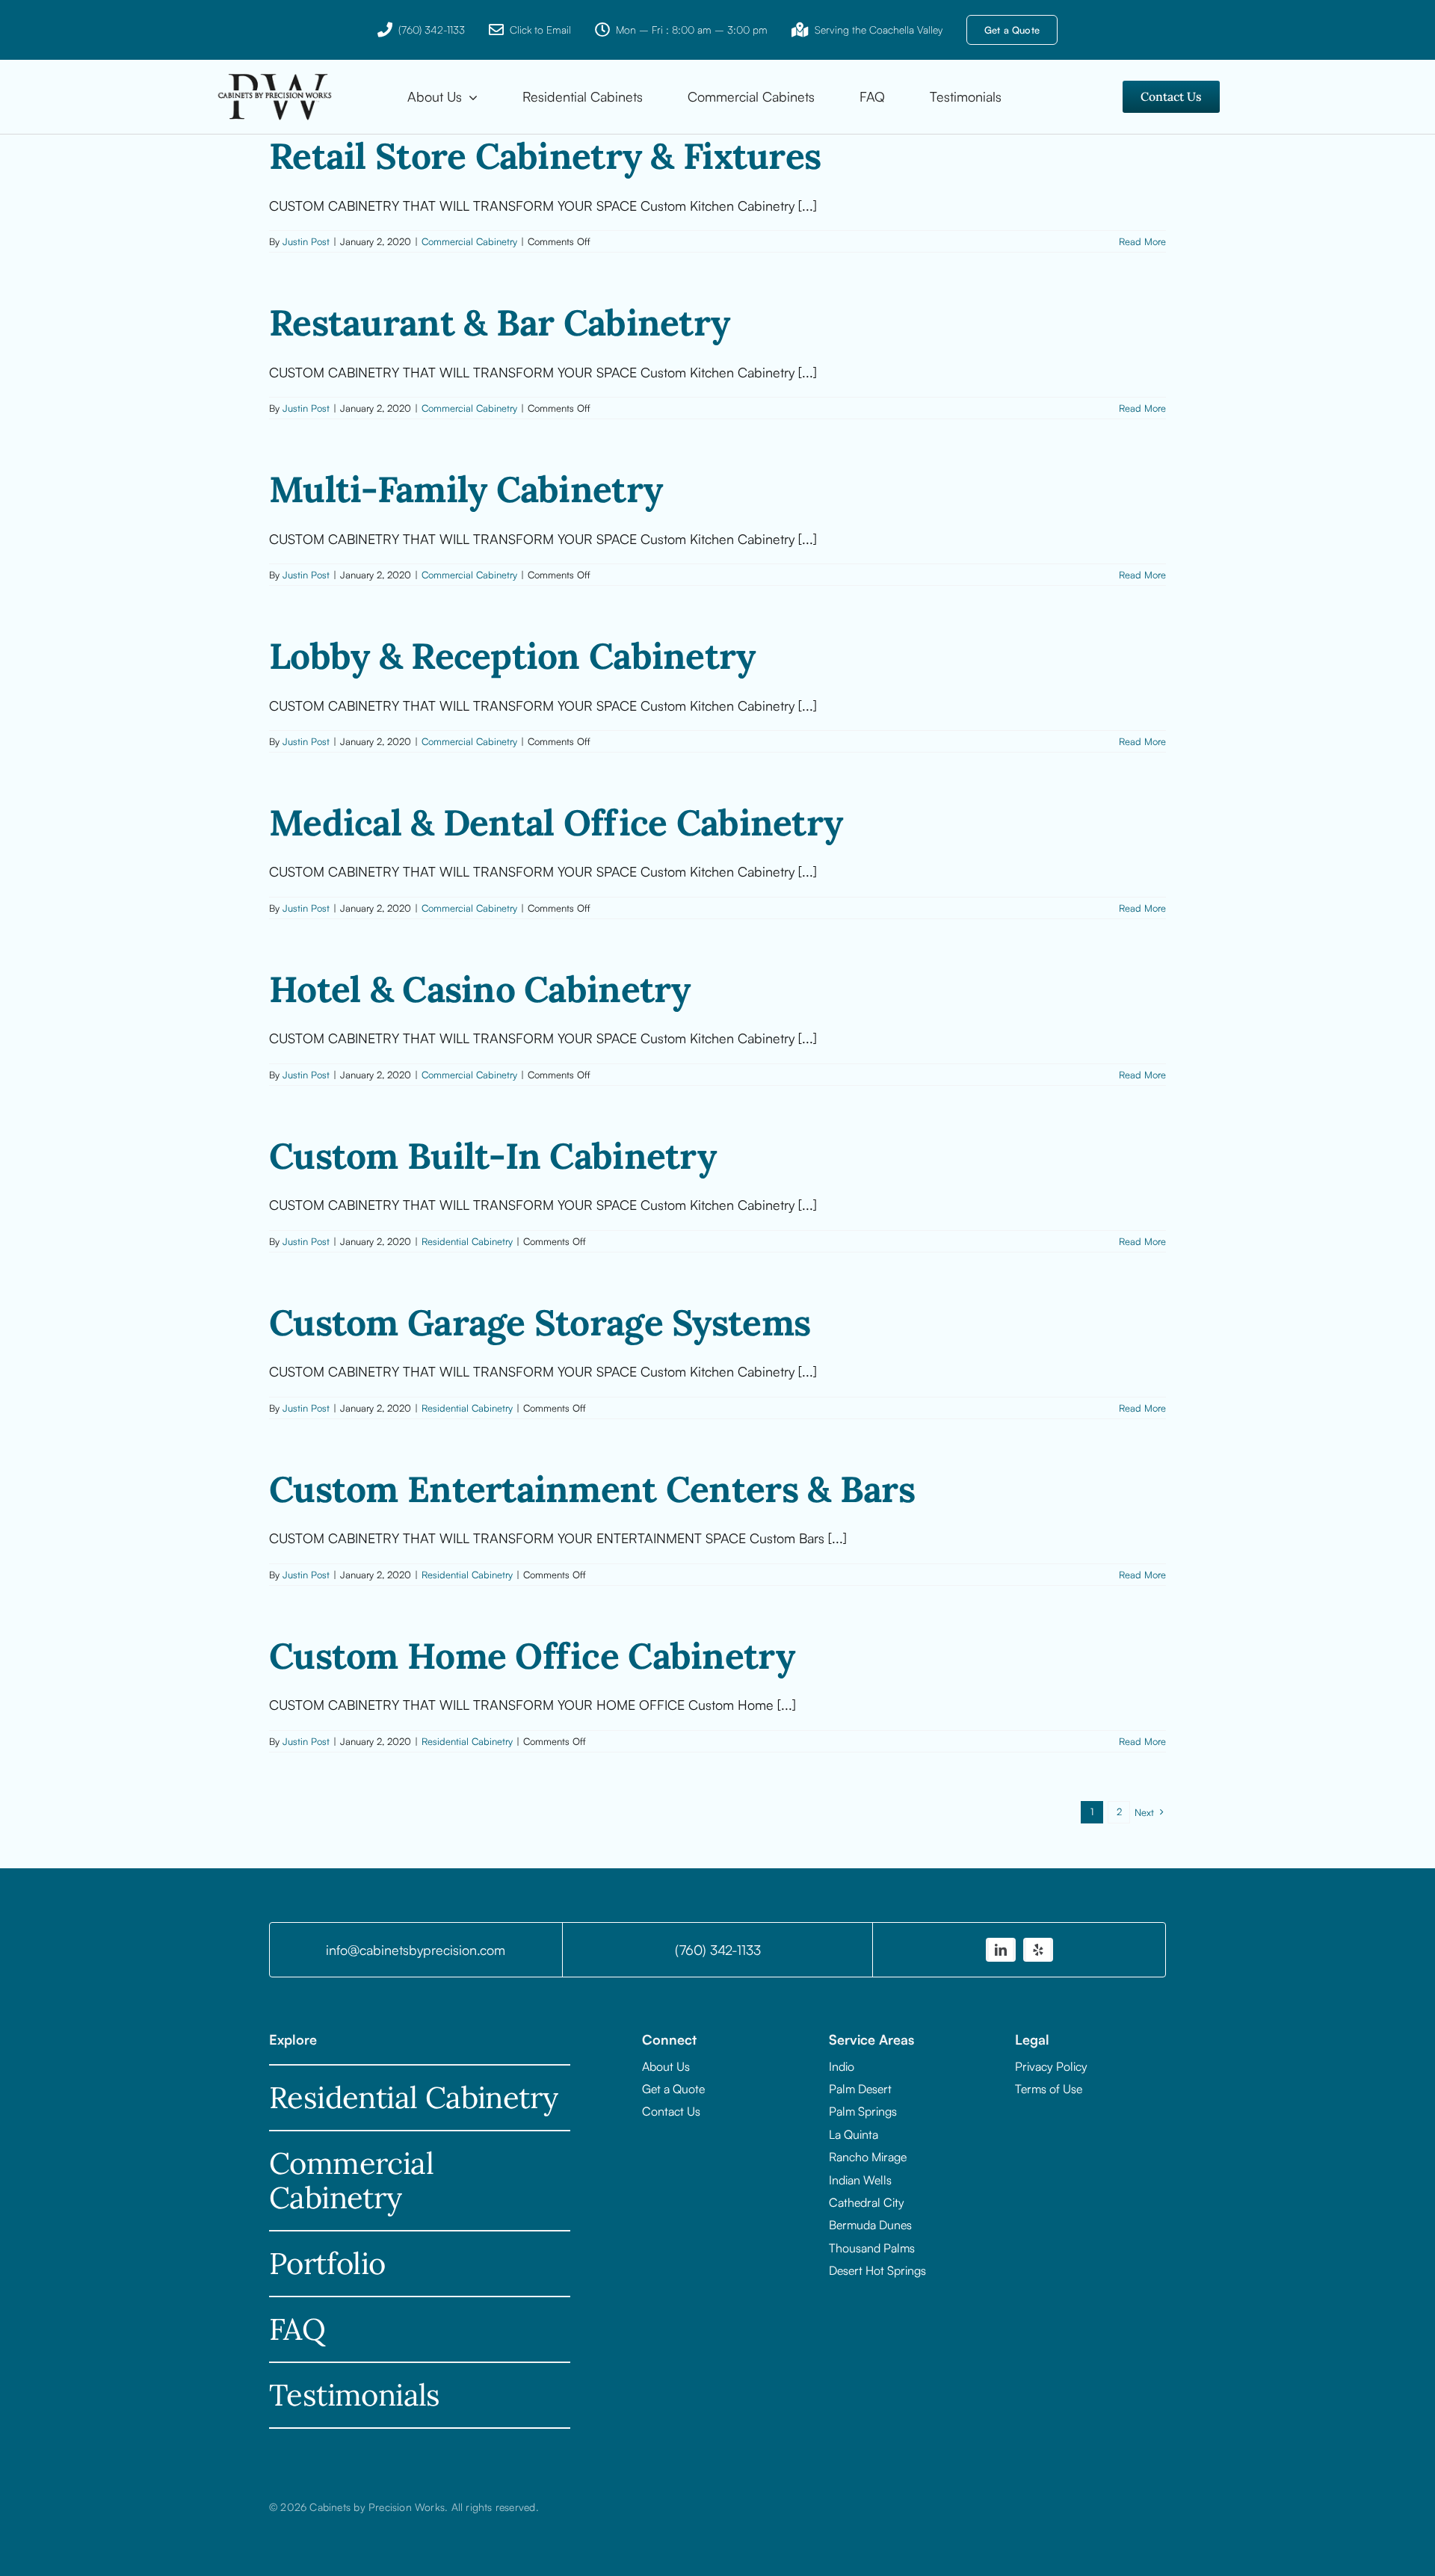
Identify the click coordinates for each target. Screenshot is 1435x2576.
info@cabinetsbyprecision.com (416, 1950)
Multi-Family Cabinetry (466, 489)
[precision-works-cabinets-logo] (275, 75)
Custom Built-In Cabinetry (493, 1156)
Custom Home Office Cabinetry (532, 1656)
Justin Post (306, 241)
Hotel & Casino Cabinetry (480, 989)
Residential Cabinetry (467, 1241)
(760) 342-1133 (432, 30)
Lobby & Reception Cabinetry (512, 656)
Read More (1142, 241)
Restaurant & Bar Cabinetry (499, 322)
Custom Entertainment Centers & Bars (592, 1489)
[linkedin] (1001, 1950)
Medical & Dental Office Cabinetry (556, 822)
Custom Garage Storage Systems (540, 1322)
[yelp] (1038, 1950)
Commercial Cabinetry (469, 241)
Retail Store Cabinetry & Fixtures (545, 156)
